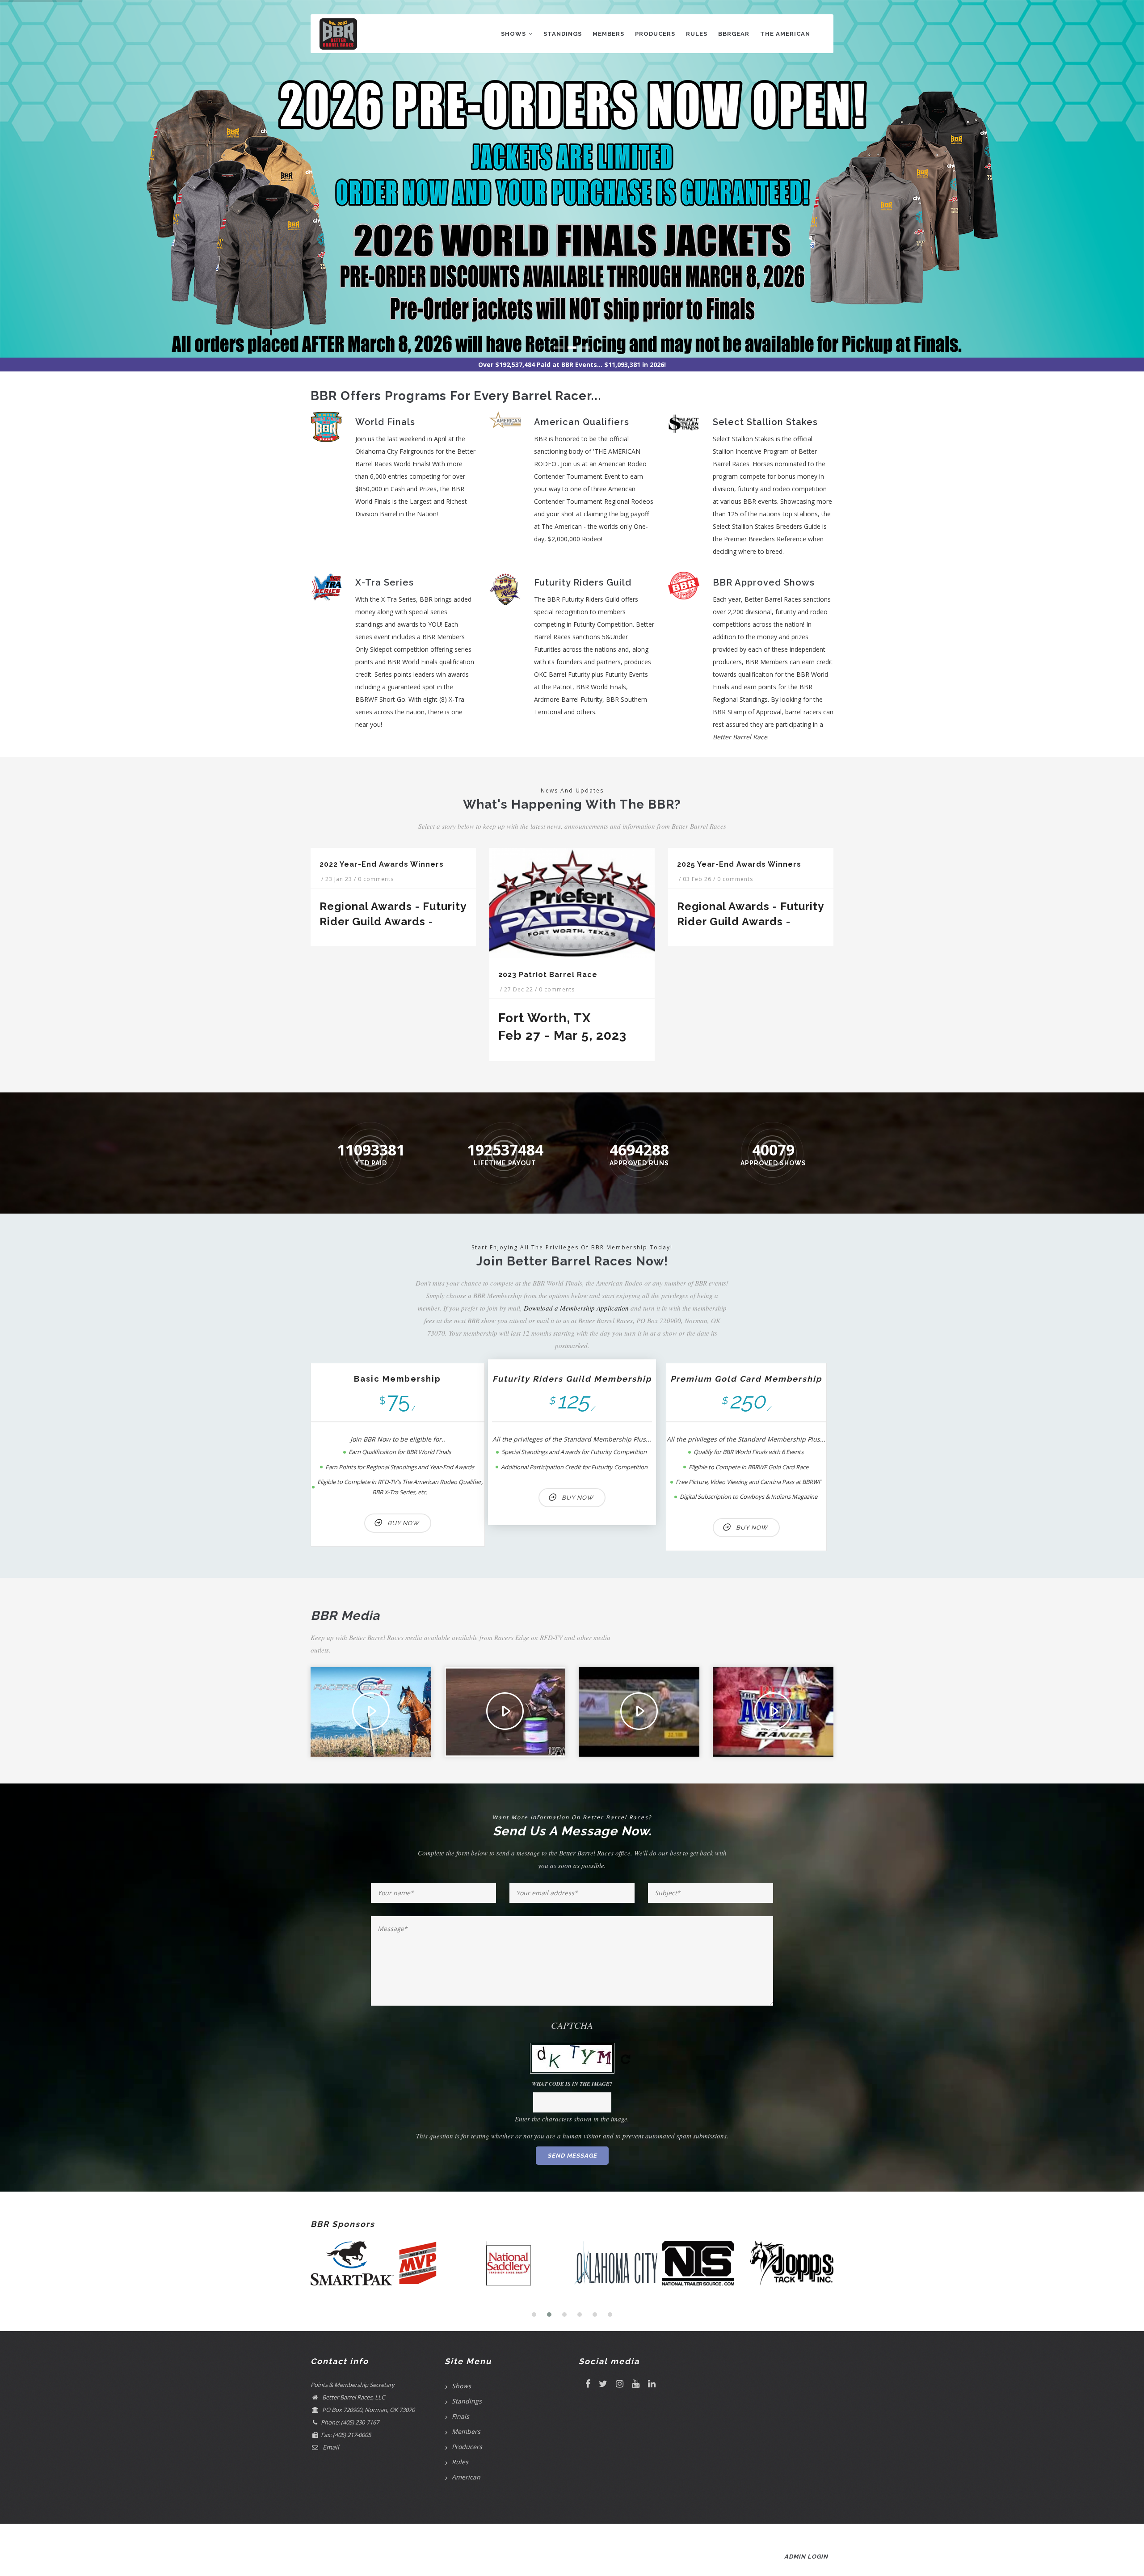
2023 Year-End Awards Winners (796, 864)
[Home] (338, 32)
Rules (697, 34)
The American (785, 34)
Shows (514, 34)
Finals (461, 2416)
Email (330, 2447)
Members (608, 34)
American (466, 2477)
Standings (563, 34)
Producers (655, 34)
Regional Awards (423, 906)
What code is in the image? (572, 2084)
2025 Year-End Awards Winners (438, 864)
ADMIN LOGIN (806, 2557)
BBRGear (734, 34)
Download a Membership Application (576, 1308)
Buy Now (403, 1523)
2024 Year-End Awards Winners (617, 864)
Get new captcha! (626, 2059)
